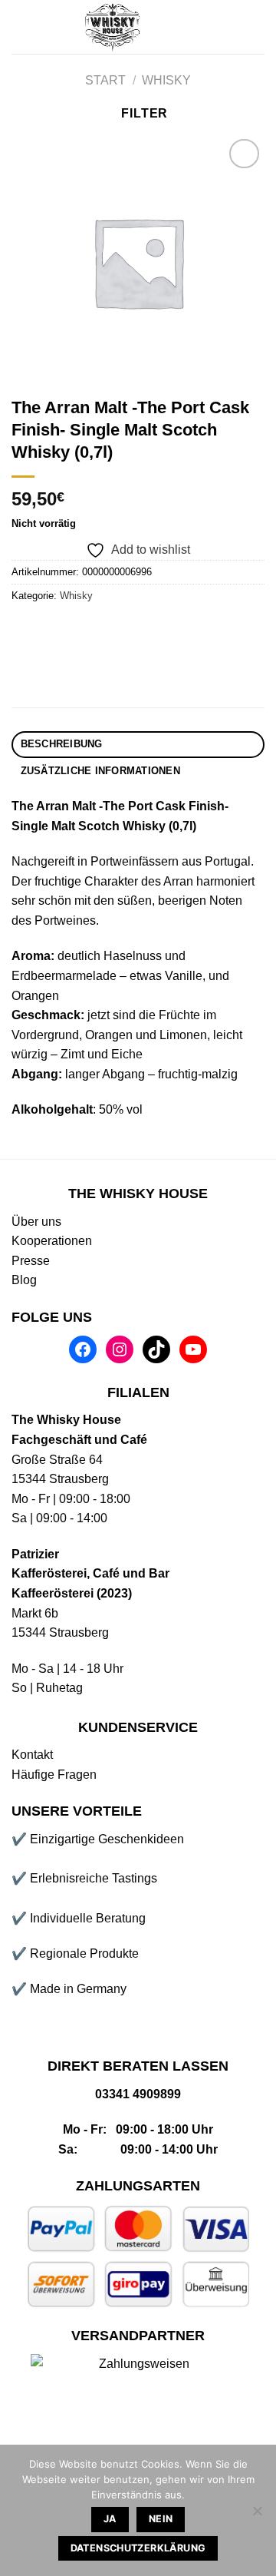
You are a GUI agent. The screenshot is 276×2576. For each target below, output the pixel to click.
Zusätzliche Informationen (100, 771)
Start (105, 80)
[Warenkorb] (257, 27)
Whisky (166, 80)
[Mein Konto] (205, 27)
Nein (161, 2519)
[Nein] (257, 2515)
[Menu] (21, 26)
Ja (110, 2519)
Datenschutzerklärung (138, 2548)
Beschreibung (62, 744)
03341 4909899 (138, 2094)
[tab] (138, 745)
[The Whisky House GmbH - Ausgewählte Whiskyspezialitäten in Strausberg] (113, 27)
